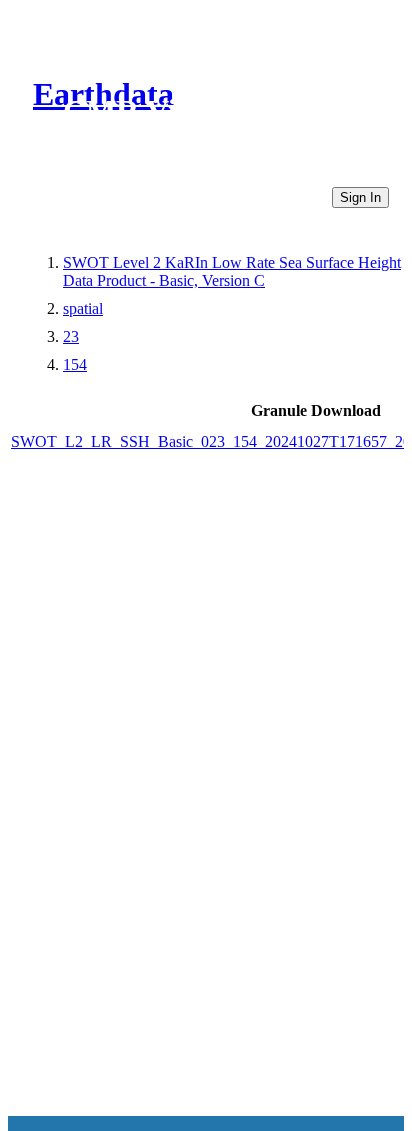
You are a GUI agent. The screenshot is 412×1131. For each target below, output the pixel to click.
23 (71, 336)
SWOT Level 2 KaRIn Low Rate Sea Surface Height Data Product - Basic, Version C (232, 271)
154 (75, 364)
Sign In (360, 197)
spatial (83, 308)
